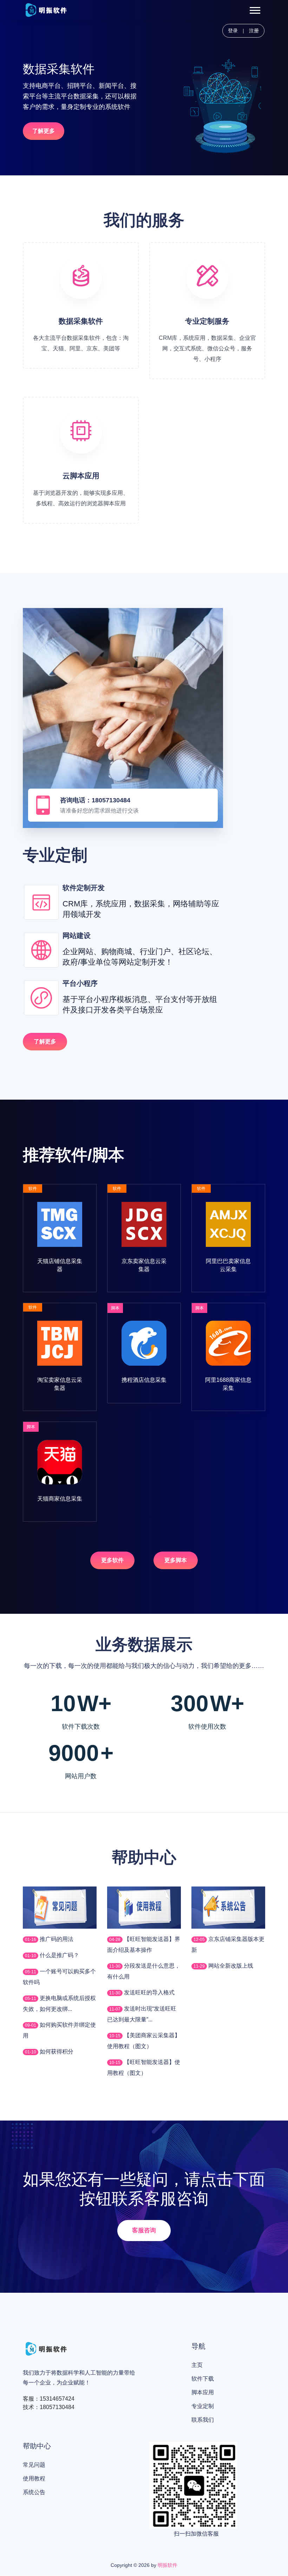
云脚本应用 (81, 476)
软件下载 (203, 2379)
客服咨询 (144, 2230)
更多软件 (112, 1560)
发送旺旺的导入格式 (149, 1992)
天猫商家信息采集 (60, 1499)
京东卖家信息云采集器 (144, 1265)
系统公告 (34, 2492)
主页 (197, 2365)
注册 (254, 31)
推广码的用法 (56, 1939)
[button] (254, 9)
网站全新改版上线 (230, 1966)
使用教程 (34, 2478)
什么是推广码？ (59, 1955)
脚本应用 (203, 2392)
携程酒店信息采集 (144, 1380)
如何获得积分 (56, 2051)
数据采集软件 (81, 321)
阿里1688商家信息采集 (228, 1384)
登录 (233, 31)
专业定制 (203, 2406)
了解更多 (44, 131)
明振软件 (168, 2565)
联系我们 (203, 2420)
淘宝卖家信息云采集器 (60, 1384)
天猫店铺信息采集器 (60, 1265)
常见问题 (34, 2465)
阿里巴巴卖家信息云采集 (228, 1265)
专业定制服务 (207, 321)
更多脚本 (176, 1560)
